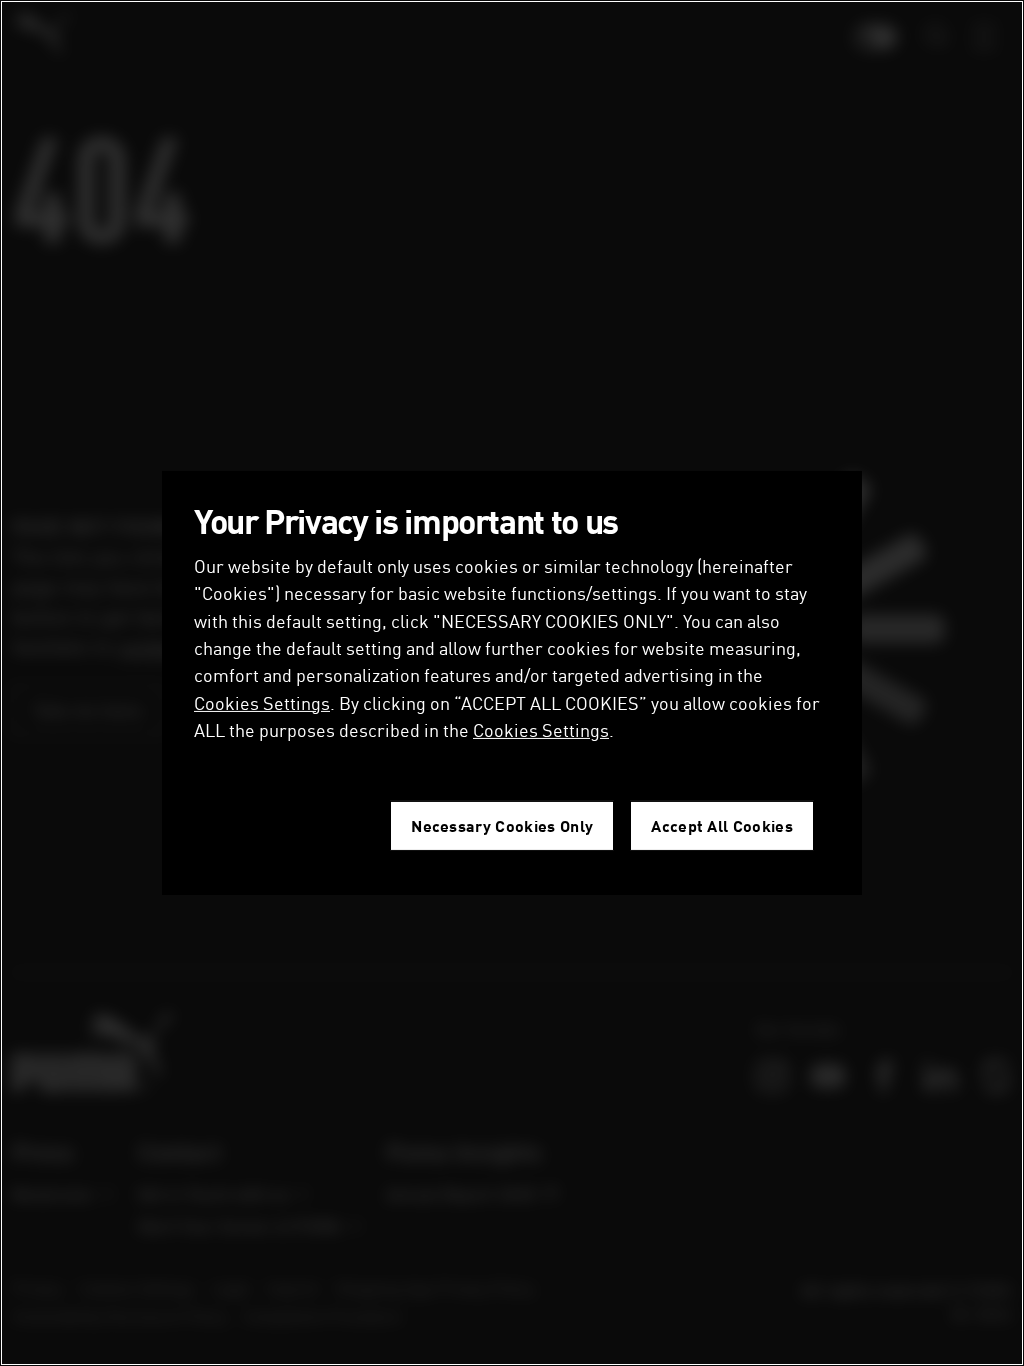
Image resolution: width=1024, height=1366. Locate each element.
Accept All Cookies (722, 825)
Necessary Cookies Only (502, 825)
